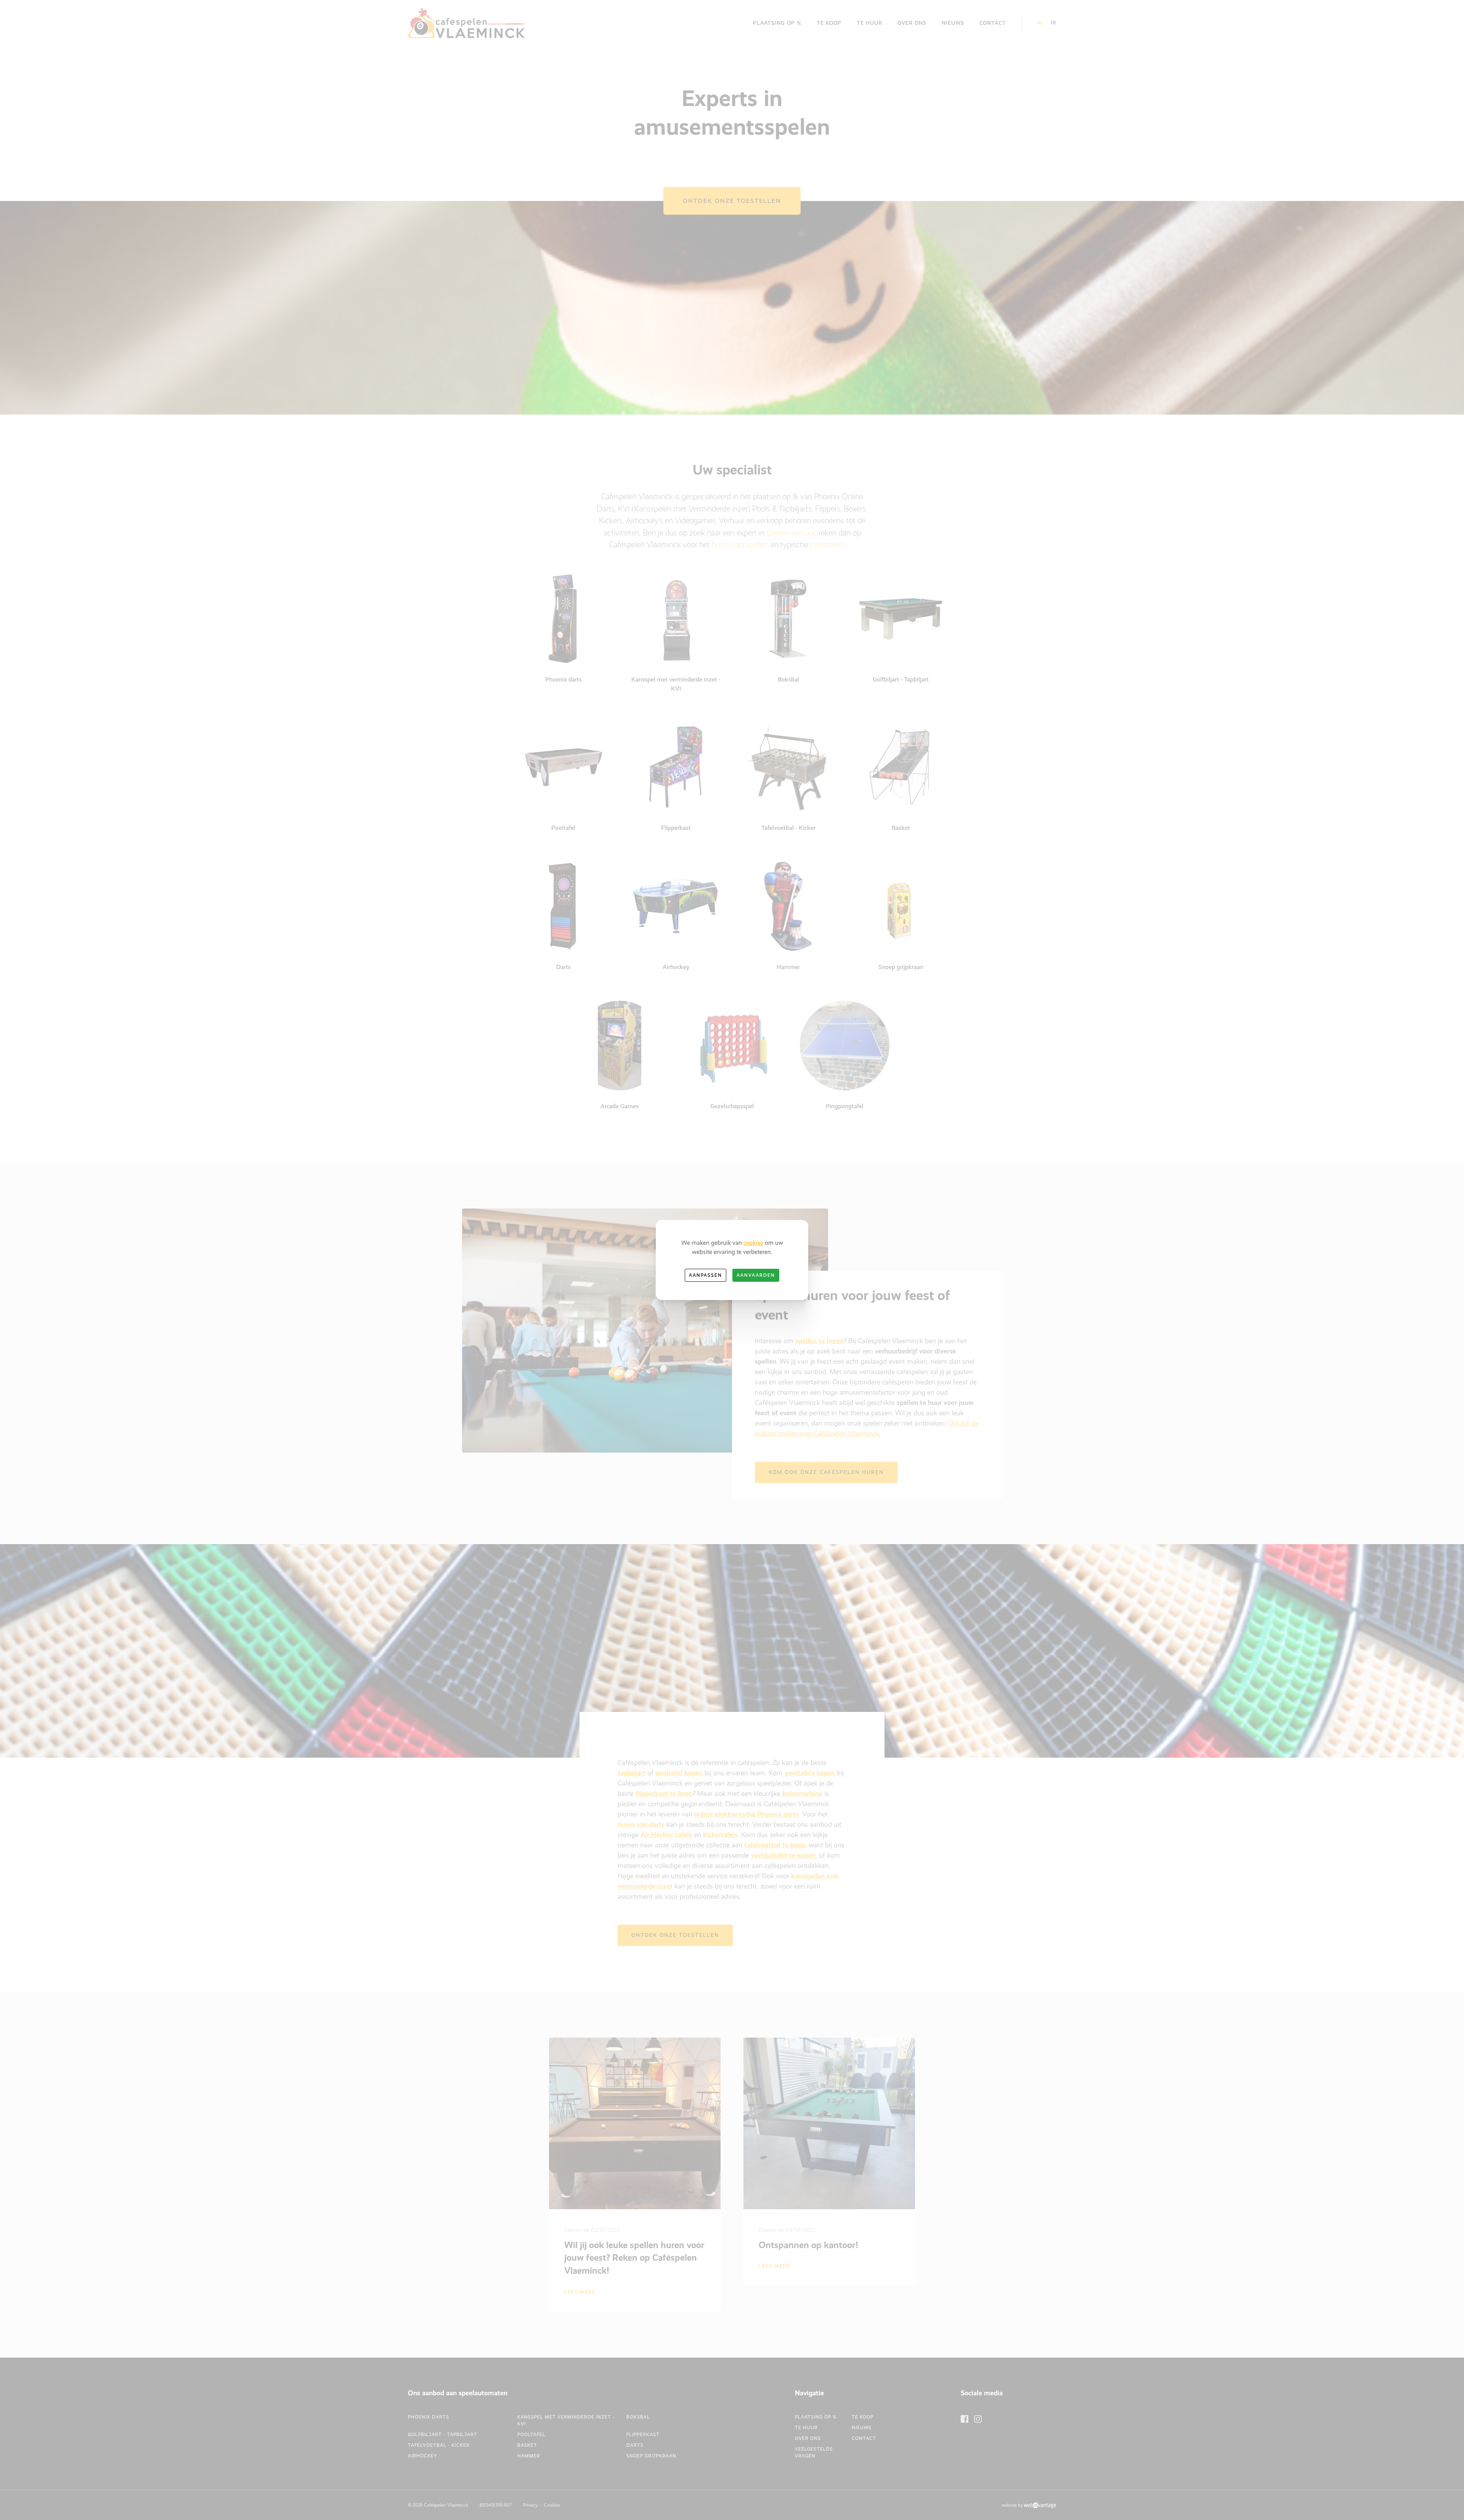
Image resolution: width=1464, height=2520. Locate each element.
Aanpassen (706, 1275)
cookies (753, 1243)
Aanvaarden (756, 1275)
